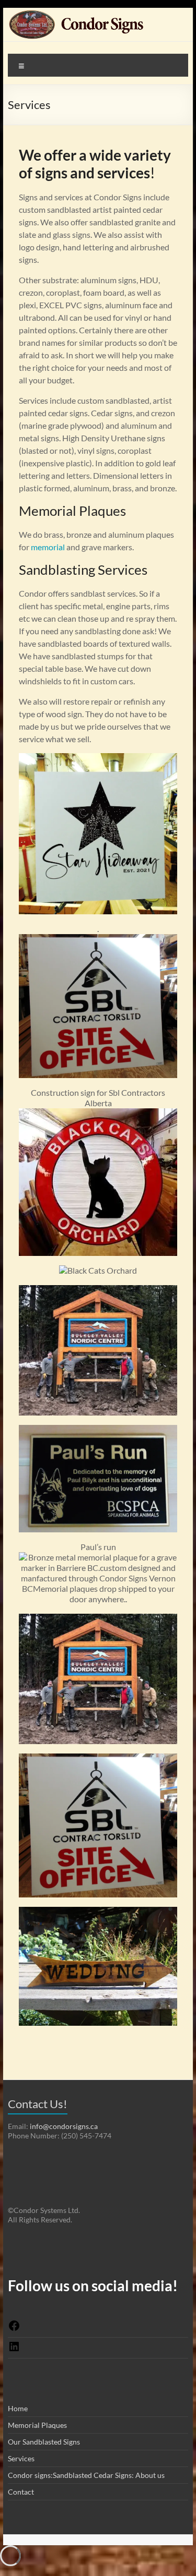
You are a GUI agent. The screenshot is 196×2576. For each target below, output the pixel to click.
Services (21, 2458)
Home (18, 2408)
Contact (21, 2492)
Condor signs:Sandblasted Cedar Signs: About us (86, 2475)
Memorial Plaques (37, 2425)
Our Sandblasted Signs (44, 2442)
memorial (48, 547)
